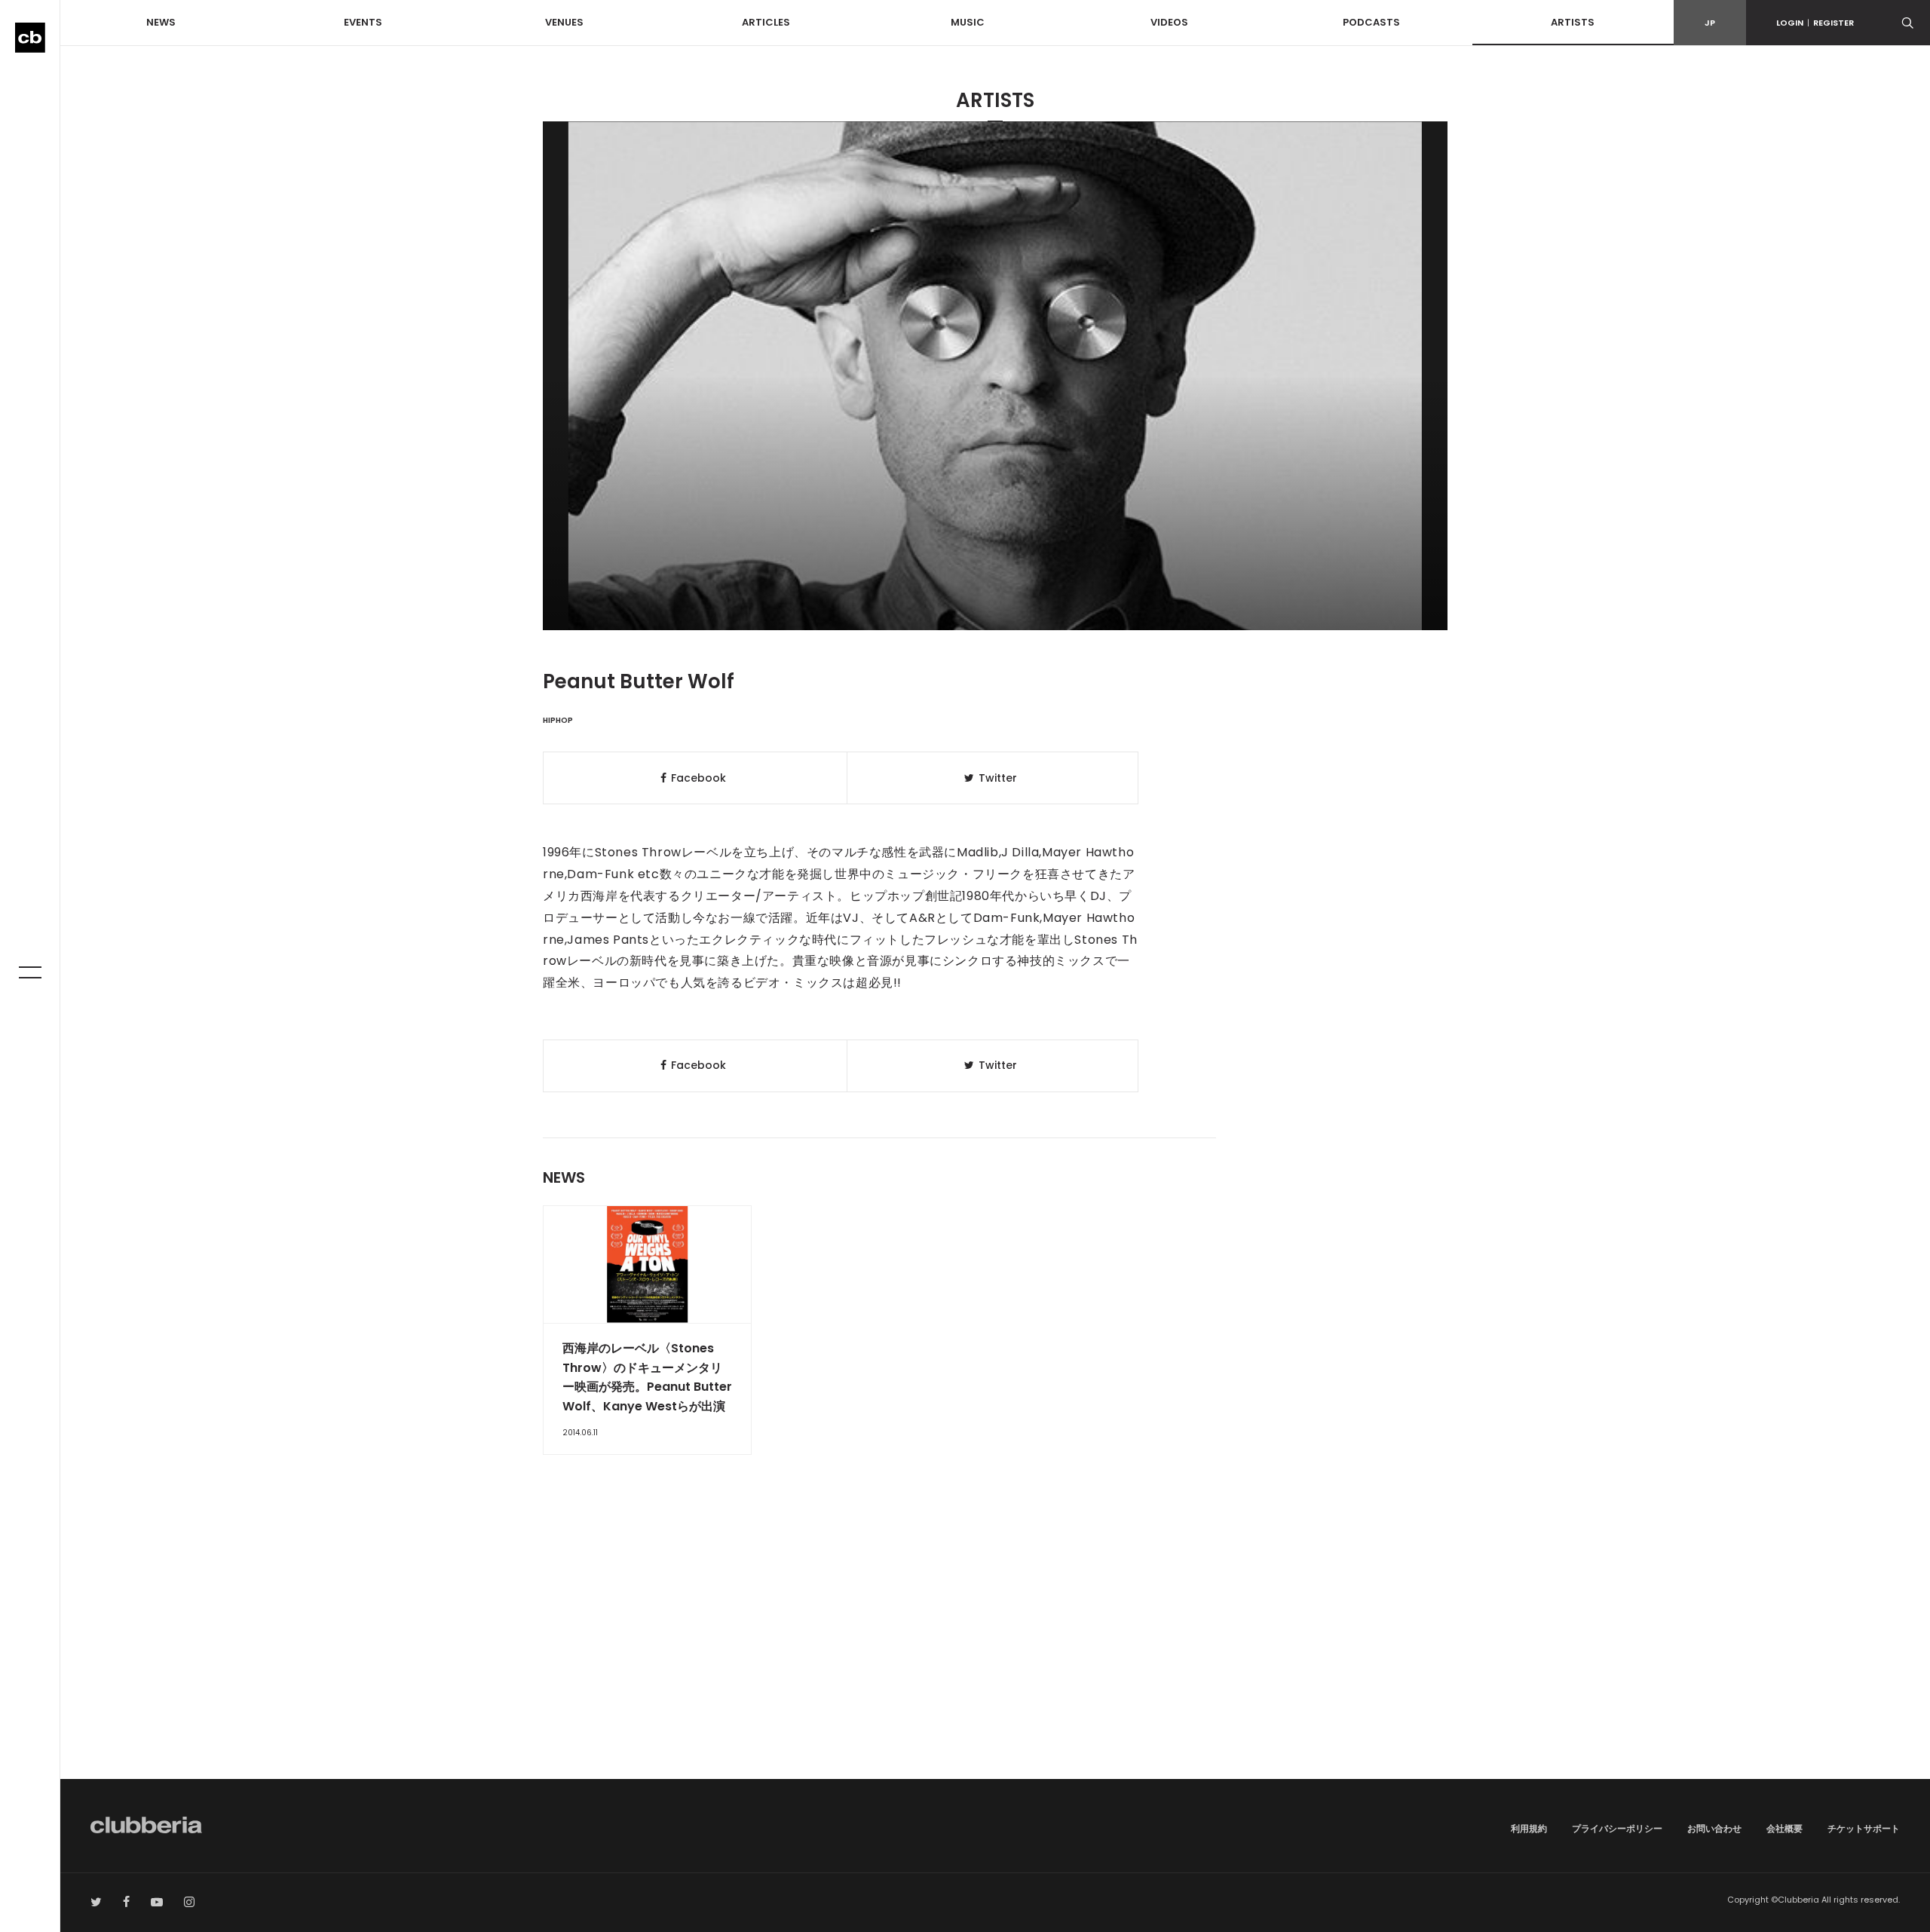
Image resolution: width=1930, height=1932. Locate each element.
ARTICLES (766, 22)
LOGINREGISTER (1815, 23)
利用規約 (1529, 1828)
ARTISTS (1573, 22)
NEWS (161, 22)
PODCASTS (1371, 22)
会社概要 (1784, 1828)
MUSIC (968, 22)
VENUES (564, 22)
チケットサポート (1864, 1828)
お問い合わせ (1714, 1828)
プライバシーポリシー (1617, 1828)
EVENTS (363, 22)
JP (1710, 23)
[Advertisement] (995, 1651)
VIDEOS (1169, 22)
